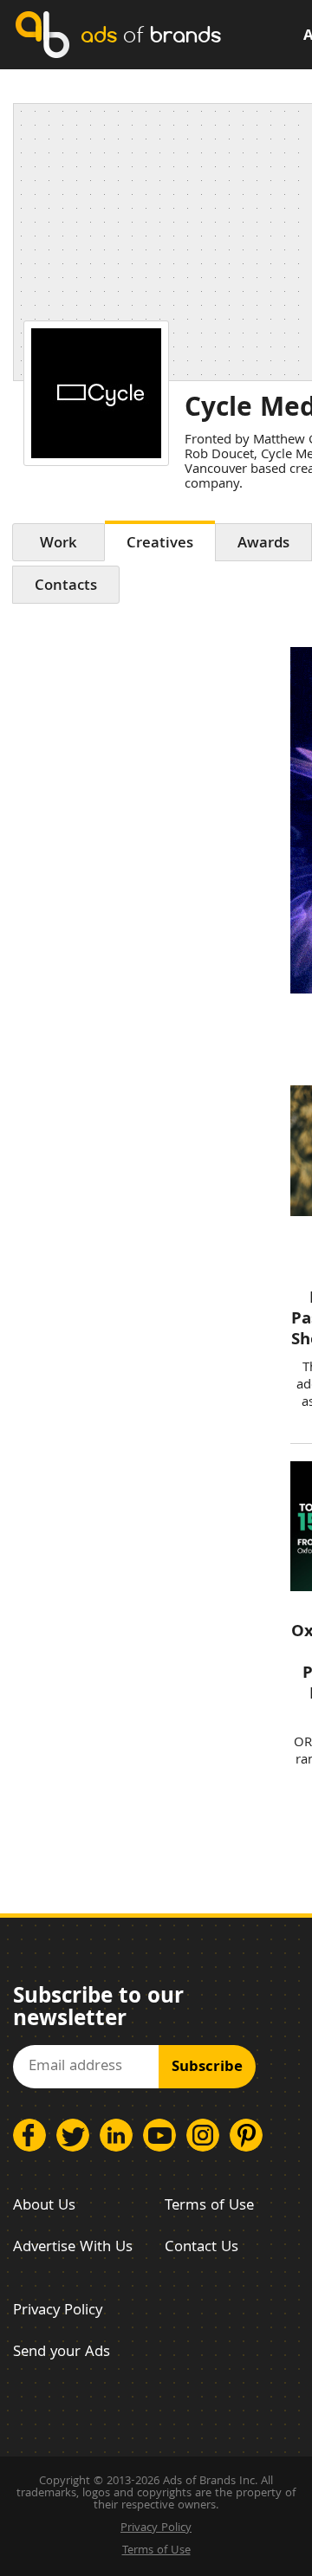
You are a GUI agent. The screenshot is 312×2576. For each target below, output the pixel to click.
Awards (263, 544)
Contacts (66, 587)
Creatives (160, 544)
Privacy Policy (58, 2311)
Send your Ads (62, 2353)
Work (58, 544)
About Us (44, 2207)
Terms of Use (209, 2207)
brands (151, 34)
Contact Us (201, 2248)
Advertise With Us (73, 2248)
